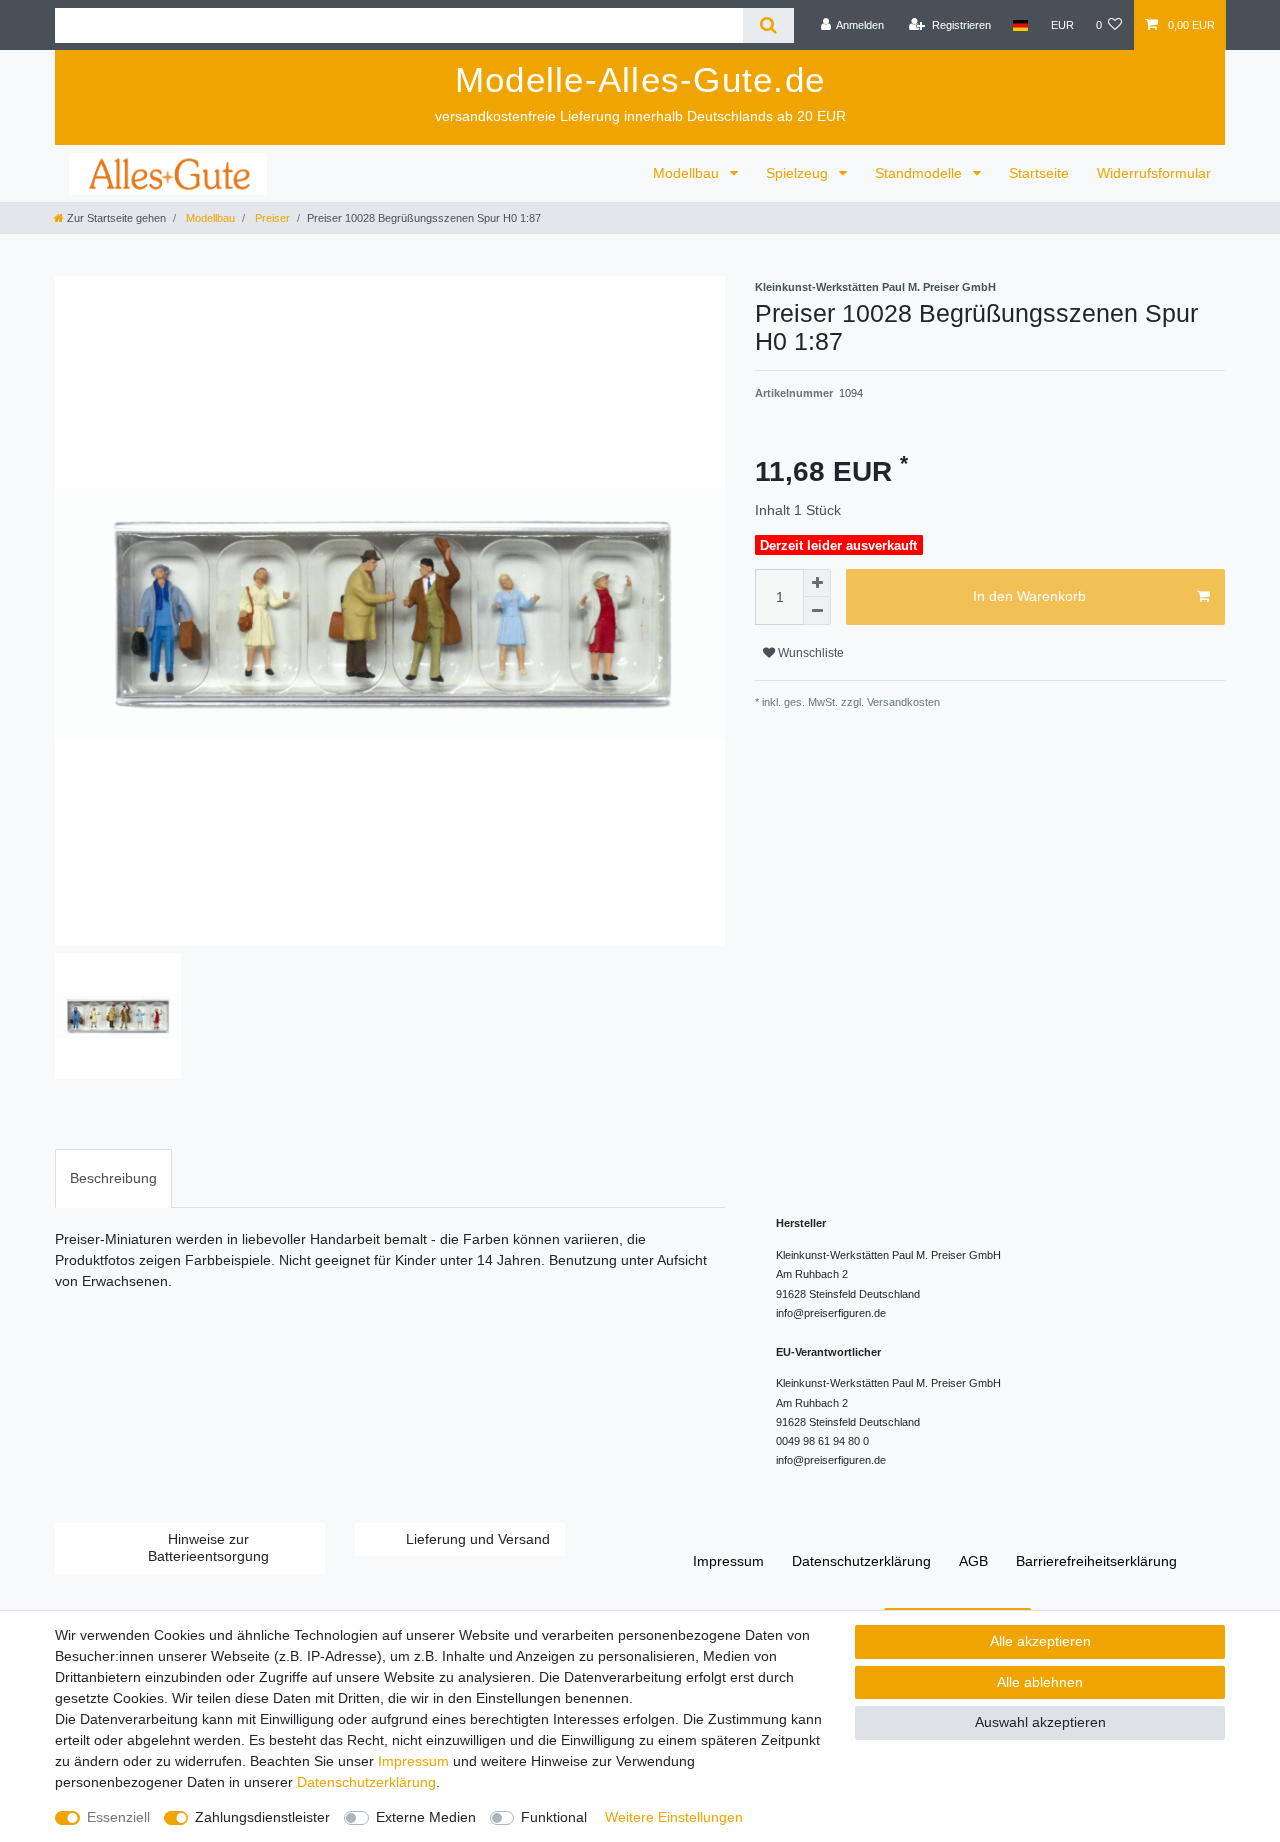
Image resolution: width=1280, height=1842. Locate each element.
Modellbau (688, 173)
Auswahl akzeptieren (1040, 1722)
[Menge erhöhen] (817, 583)
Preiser (271, 218)
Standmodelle (920, 173)
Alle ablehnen (1040, 1682)
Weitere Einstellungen (674, 1817)
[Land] (1020, 25)
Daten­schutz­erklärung (861, 1561)
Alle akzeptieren (1040, 1641)
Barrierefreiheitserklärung (1096, 1561)
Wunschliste (809, 653)
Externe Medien (426, 1817)
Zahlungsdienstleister (262, 1817)
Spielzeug (799, 173)
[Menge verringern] (817, 611)
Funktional (554, 1817)
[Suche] (768, 25)
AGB (973, 1561)
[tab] (113, 1178)
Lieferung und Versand (478, 1539)
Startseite (1039, 173)
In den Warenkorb (1029, 596)
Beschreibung (113, 1178)
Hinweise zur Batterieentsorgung (208, 1548)
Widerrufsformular (1154, 173)
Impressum (728, 1561)
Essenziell (118, 1817)
